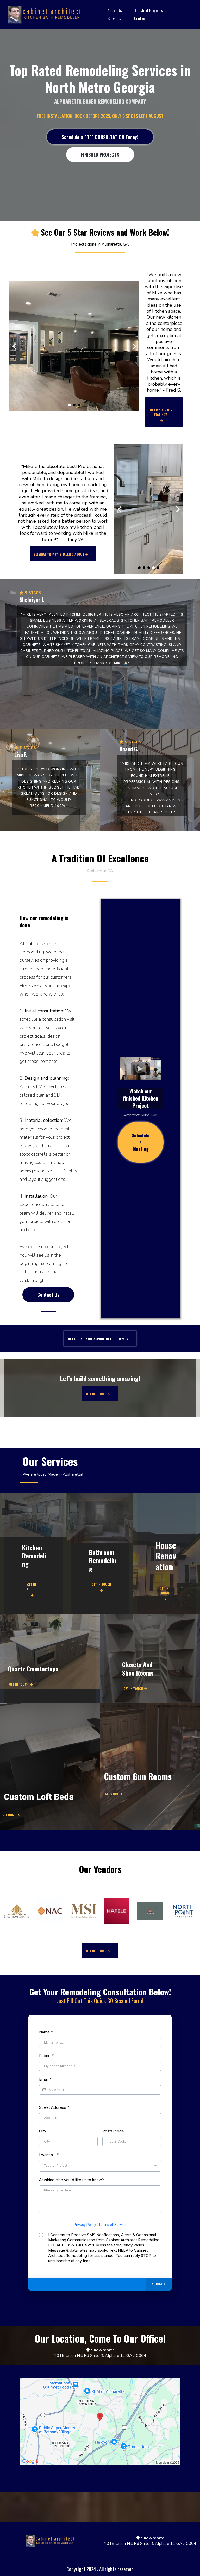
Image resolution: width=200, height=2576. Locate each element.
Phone (46, 2056)
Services (114, 18)
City (43, 2131)
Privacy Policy (85, 2225)
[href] (100, 2421)
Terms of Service (113, 2225)
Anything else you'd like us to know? (71, 2180)
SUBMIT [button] (159, 2284)
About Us (115, 10)
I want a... (49, 2155)
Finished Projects (149, 10)
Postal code (113, 2131)
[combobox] (100, 2166)
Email (45, 2079)
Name (46, 2032)
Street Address (54, 2107)
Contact (140, 18)
